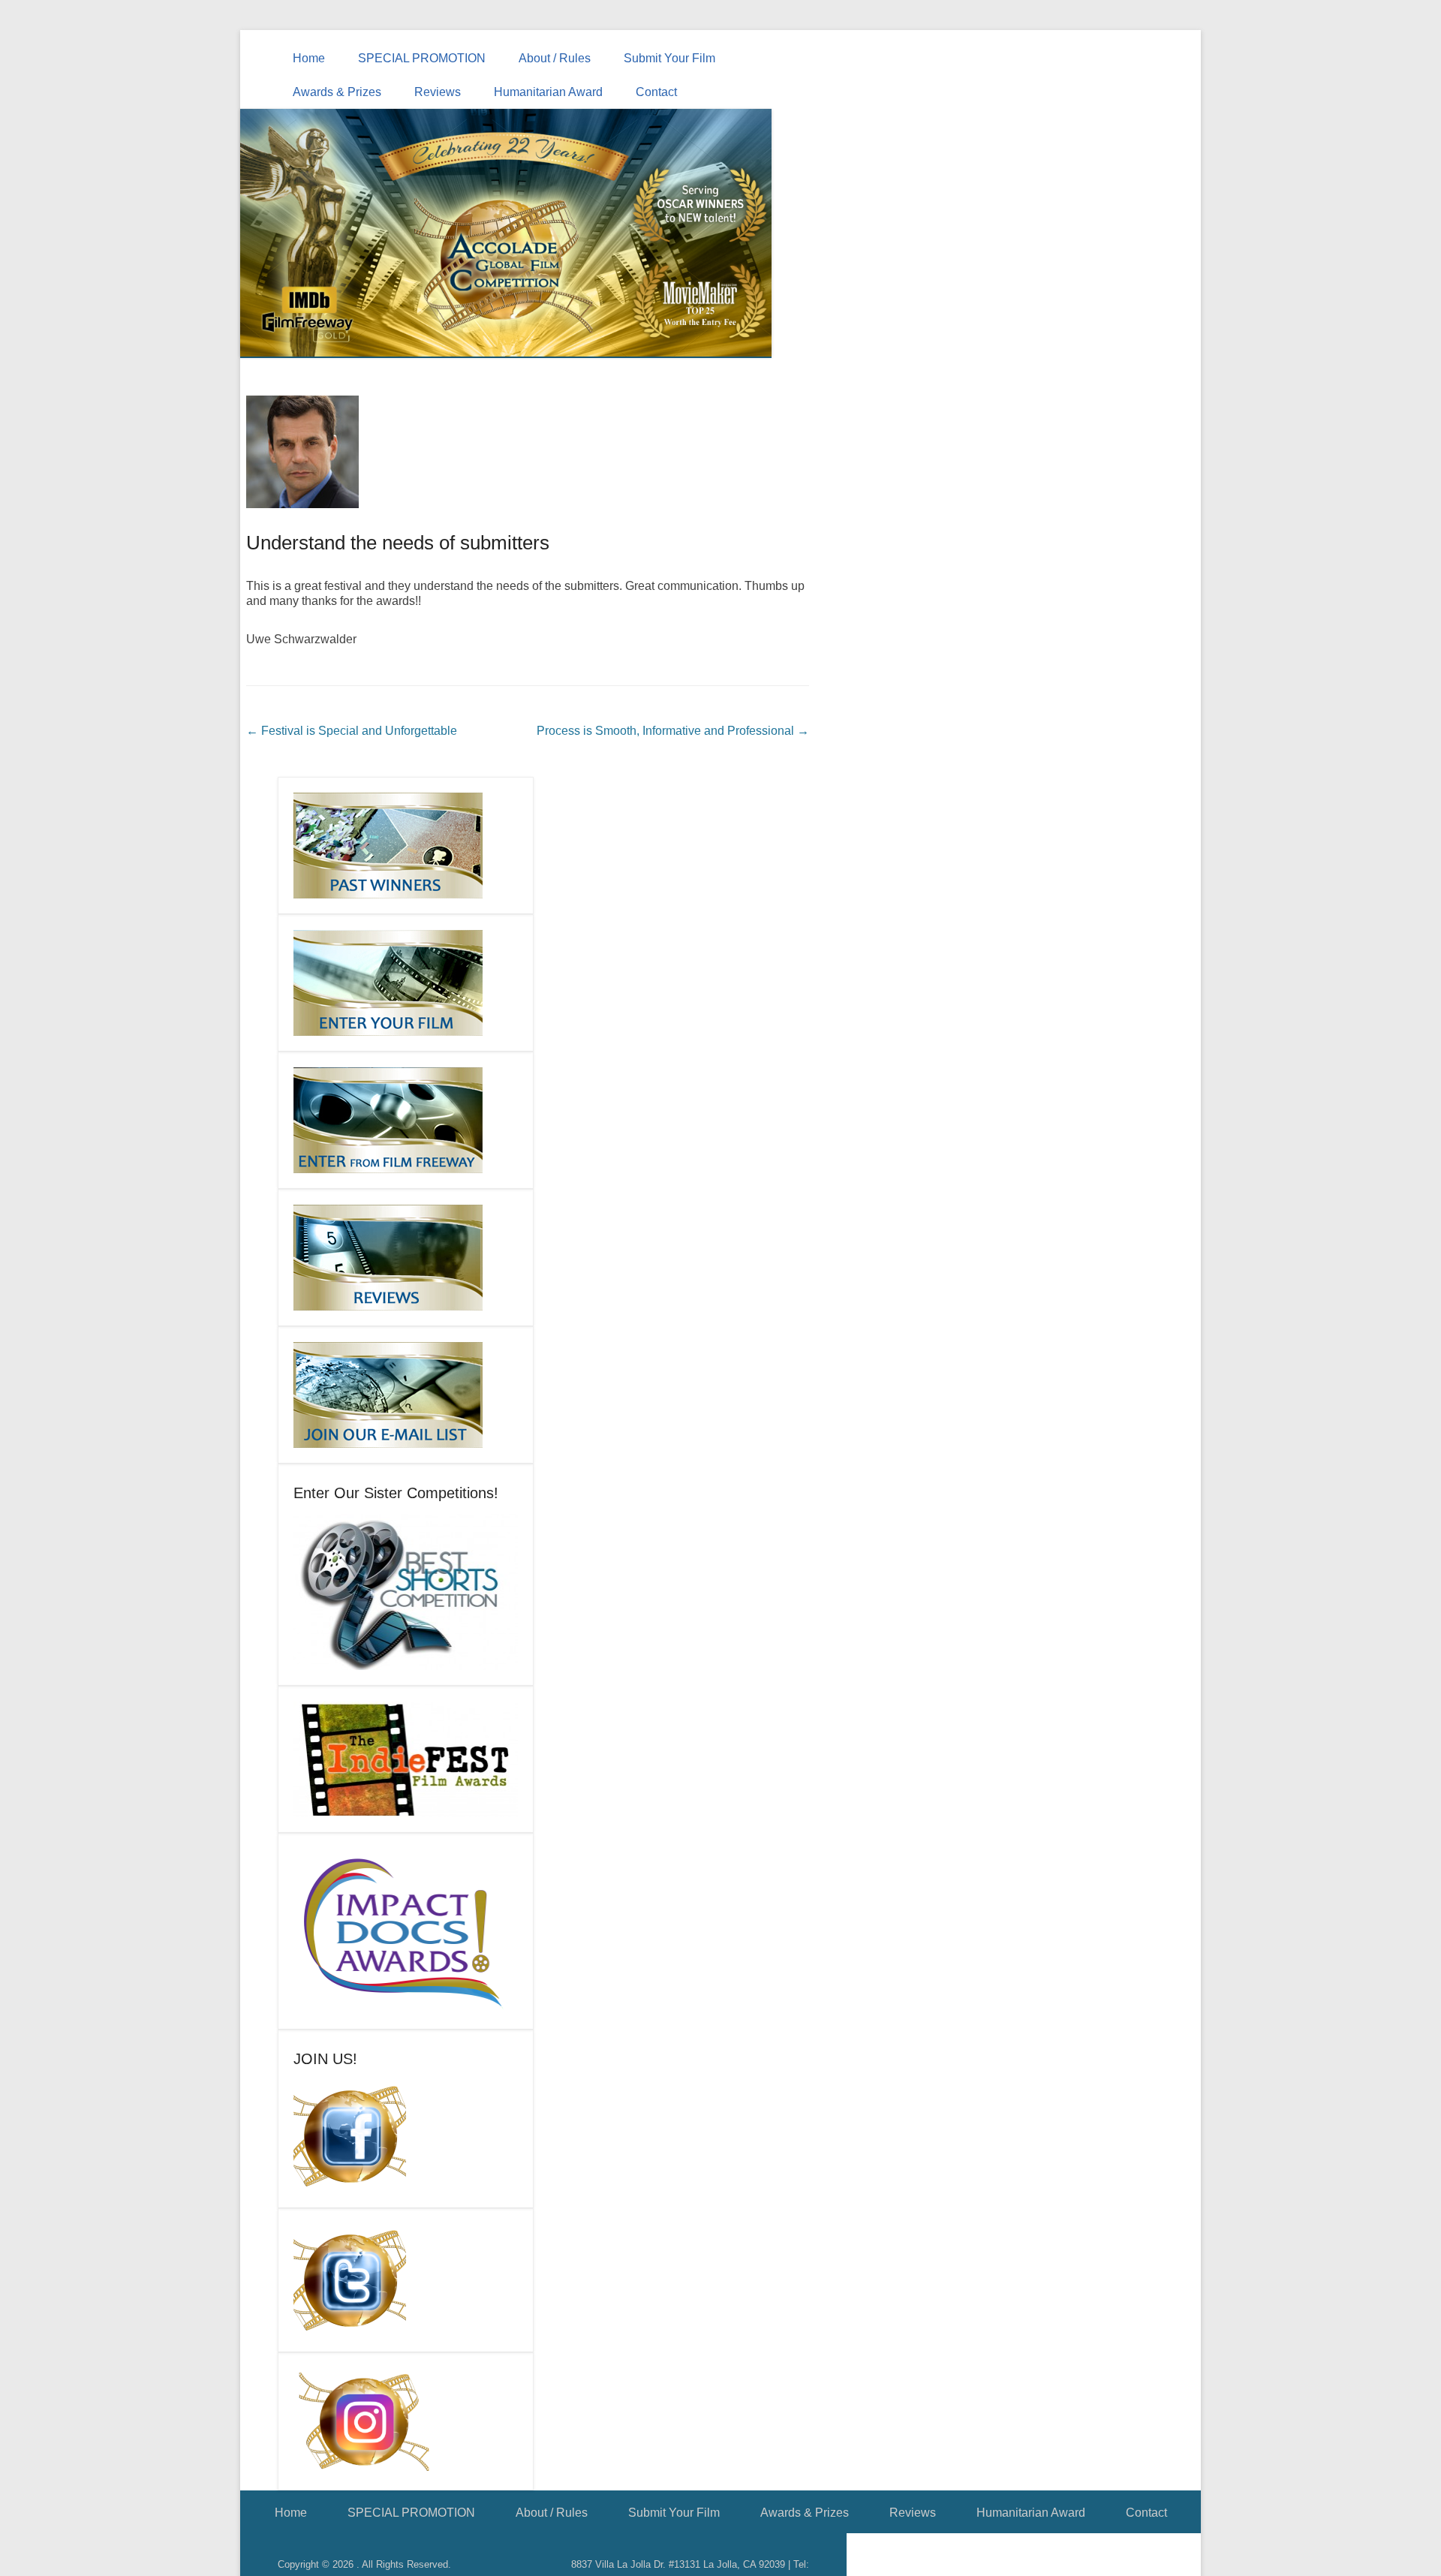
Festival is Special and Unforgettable (352, 731)
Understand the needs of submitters (398, 543)
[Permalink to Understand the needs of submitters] (528, 452)
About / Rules (555, 58)
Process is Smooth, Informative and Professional (673, 731)
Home (309, 58)
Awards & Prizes (337, 92)
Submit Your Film (669, 58)
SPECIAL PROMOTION (422, 58)
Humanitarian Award (548, 92)
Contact (656, 92)
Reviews (438, 92)
